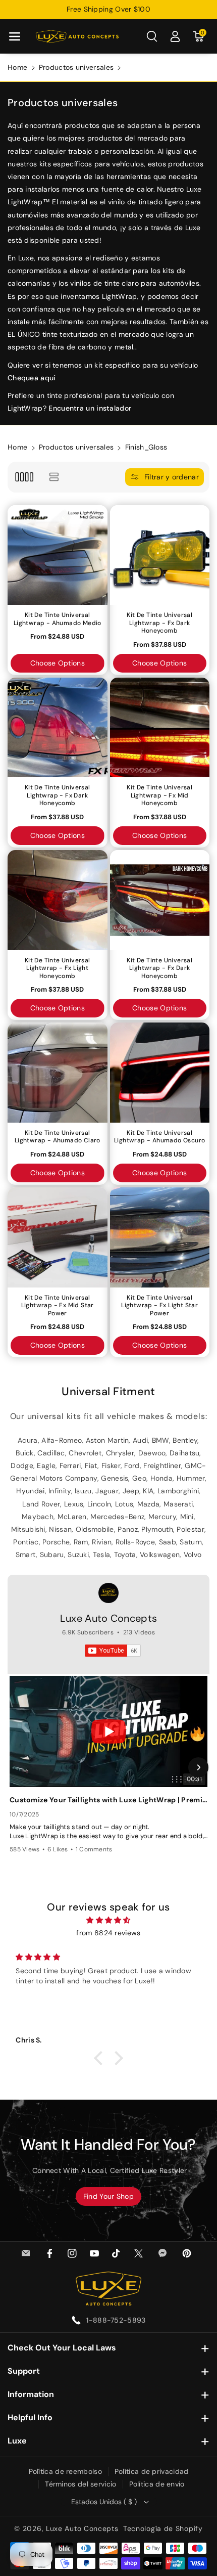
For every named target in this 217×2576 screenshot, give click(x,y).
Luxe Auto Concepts (108, 1618)
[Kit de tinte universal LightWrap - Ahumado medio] (58, 555)
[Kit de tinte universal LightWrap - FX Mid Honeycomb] (160, 728)
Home (17, 67)
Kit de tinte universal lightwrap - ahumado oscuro (159, 1137)
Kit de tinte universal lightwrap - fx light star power (159, 1306)
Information (31, 2394)
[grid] (24, 477)
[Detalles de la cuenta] (175, 36)
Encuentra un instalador (90, 408)
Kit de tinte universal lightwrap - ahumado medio (58, 619)
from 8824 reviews (108, 1933)
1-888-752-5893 (116, 2320)
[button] (15, 36)
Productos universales (76, 67)
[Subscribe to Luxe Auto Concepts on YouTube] (113, 1651)
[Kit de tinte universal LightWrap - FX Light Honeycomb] (58, 900)
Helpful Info (30, 2417)
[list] (54, 477)
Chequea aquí (32, 378)
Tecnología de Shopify (163, 2528)
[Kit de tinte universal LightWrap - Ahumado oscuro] (160, 1073)
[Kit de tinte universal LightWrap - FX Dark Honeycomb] (160, 555)
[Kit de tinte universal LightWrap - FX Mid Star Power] (58, 1237)
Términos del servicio (80, 2484)
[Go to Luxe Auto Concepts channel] (108, 1593)
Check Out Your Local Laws (62, 2348)
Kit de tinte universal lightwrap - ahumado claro (58, 1137)
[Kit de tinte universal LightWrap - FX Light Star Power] (160, 1237)
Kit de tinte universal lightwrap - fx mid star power (58, 1306)
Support (24, 2371)
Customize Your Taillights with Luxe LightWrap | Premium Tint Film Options (108, 1800)
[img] (108, 1920)
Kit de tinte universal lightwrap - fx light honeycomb (58, 968)
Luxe (17, 2441)
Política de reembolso (65, 2471)
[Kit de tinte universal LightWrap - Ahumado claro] (58, 1073)
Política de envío (157, 2484)
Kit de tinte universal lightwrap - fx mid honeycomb (159, 795)
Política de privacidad (152, 2471)
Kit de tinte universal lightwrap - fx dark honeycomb (159, 623)
